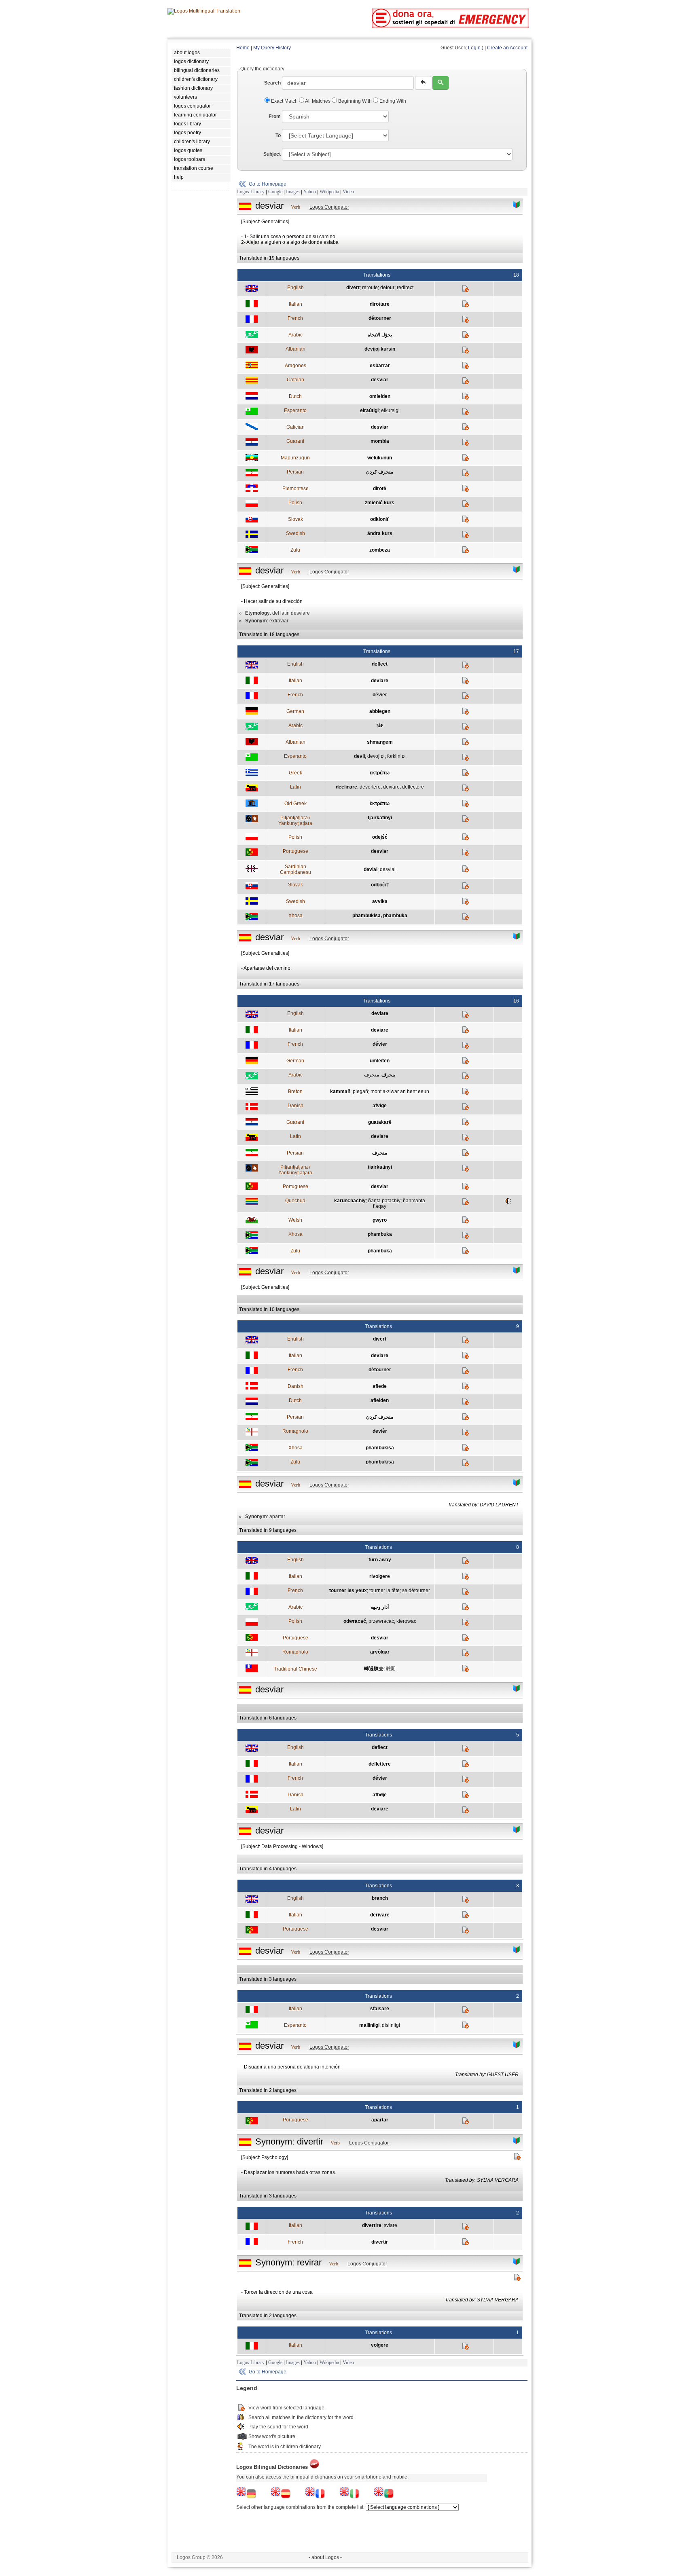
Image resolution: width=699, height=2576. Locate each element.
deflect (380, 664)
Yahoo (310, 192)
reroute (370, 288)
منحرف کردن (380, 472)
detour (387, 288)
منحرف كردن (380, 1417)
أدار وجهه (380, 1607)
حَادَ (380, 725)
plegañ (360, 1091)
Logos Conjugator (329, 207)
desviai (388, 869)
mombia (380, 441)
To (278, 135)
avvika (380, 901)
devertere (370, 787)
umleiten (380, 1061)
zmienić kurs (380, 503)
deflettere (380, 1764)
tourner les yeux (348, 1590)
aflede (380, 1386)
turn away (380, 1560)
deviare (380, 681)
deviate (380, 1013)
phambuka (380, 1234)
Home (243, 48)
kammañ (340, 1091)
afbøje (380, 1795)
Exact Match (284, 101)
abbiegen (380, 711)
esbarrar (380, 366)
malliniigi (369, 2025)
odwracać (355, 1621)
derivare (380, 1915)
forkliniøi (396, 756)
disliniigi (391, 2025)
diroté (380, 489)
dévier (380, 695)
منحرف (372, 1075)
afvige (380, 1106)
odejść (380, 837)
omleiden (380, 396)
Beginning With (355, 101)
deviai (371, 869)
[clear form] (423, 83)
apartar (380, 2120)
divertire (372, 2225)
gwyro (380, 1220)
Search (272, 83)
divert (353, 288)
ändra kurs (380, 533)
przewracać (381, 1621)
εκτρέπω (380, 773)
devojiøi (376, 756)
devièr (380, 1431)
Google (275, 192)
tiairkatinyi (380, 1167)
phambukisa (380, 1448)
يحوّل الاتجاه (380, 335)
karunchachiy (350, 1201)
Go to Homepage (268, 184)
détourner (380, 318)
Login (474, 48)
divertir (380, 2242)
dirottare (380, 304)
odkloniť (380, 519)
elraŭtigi (369, 410)
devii (359, 756)
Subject (272, 154)
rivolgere (380, 1576)
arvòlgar (380, 1652)
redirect (405, 288)
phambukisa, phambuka (380, 916)
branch (380, 1898)
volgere (380, 2345)
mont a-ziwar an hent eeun (400, 1091)
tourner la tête (384, 1590)
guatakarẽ (380, 1122)
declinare (346, 787)
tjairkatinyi (380, 818)
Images (293, 192)
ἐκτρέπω (380, 804)
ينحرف (388, 1075)
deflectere (413, 787)
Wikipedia (329, 192)
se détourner (416, 1590)
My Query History (272, 48)
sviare (391, 2225)
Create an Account (507, 48)
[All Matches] (517, 205)
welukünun (380, 458)
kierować (406, 1621)
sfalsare (380, 2009)
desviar (380, 380)
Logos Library (251, 192)
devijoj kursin (380, 349)
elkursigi (390, 410)
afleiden (380, 1400)
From (275, 116)
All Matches (318, 101)
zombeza (380, 550)
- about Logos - (325, 2557)
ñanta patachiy (384, 1201)
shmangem (380, 742)
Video (348, 192)
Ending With (392, 101)
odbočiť (380, 885)
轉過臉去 (374, 1669)
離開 (391, 1669)
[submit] (441, 83)
